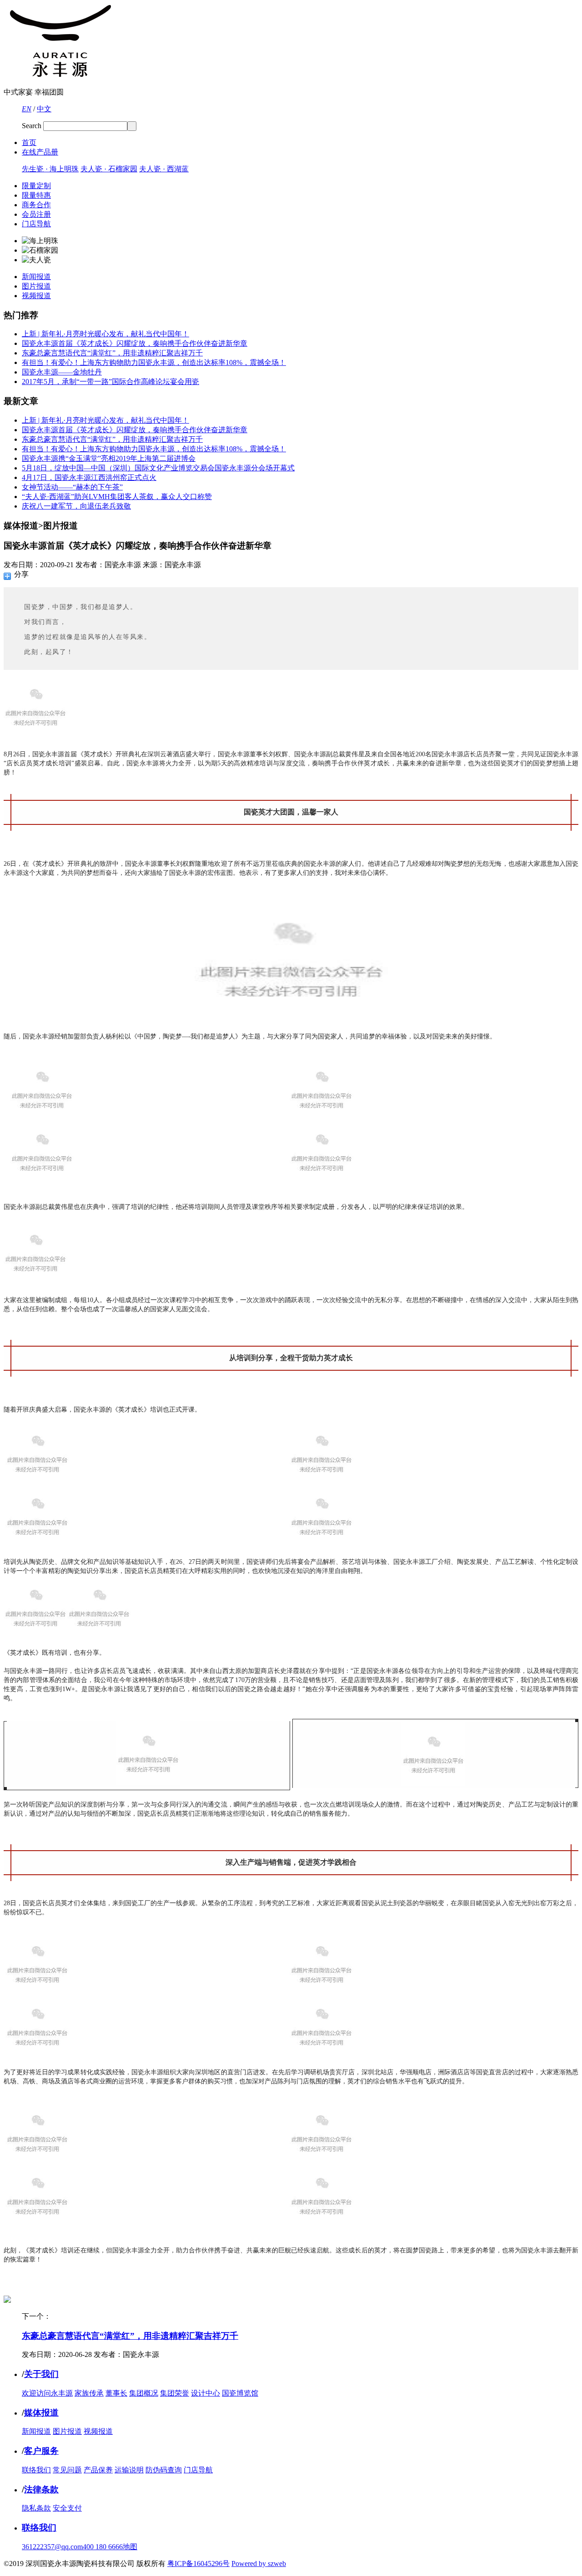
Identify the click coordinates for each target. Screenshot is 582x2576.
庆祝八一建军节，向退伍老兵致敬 (76, 506)
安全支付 (67, 2508)
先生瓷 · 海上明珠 (50, 169)
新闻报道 (36, 277)
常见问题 (67, 2470)
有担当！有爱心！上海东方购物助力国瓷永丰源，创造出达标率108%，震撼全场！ (154, 362)
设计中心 (206, 2393)
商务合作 (36, 205)
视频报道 (36, 296)
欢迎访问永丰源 (47, 2393)
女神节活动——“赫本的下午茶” (72, 487)
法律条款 (41, 2489)
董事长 (116, 2393)
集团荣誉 (175, 2393)
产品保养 (98, 2470)
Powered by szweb (259, 2564)
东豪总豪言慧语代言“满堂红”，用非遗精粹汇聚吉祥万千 (112, 353)
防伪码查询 (164, 2470)
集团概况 (144, 2393)
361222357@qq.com (52, 2547)
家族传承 (89, 2393)
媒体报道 (41, 2413)
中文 (44, 109)
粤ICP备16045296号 (198, 2564)
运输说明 (129, 2470)
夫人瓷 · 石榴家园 (109, 169)
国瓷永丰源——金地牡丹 (62, 372)
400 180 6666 (103, 2547)
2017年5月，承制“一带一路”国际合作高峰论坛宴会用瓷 (110, 382)
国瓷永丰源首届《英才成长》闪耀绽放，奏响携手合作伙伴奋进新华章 (135, 343)
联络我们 (36, 2470)
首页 (29, 142)
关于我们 (41, 2374)
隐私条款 (36, 2508)
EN (27, 109)
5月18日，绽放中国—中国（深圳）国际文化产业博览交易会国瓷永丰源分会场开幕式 (158, 468)
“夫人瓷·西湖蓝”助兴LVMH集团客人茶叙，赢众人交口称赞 (117, 497)
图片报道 (36, 286)
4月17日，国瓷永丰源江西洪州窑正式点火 (89, 477)
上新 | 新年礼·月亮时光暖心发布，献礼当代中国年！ (105, 334)
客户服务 (41, 2451)
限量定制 (36, 186)
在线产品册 (40, 152)
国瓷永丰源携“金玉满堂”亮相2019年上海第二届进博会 (109, 458)
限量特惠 (36, 195)
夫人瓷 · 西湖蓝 (164, 169)
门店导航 (36, 224)
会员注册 (36, 214)
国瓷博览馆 (240, 2393)
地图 (130, 2547)
